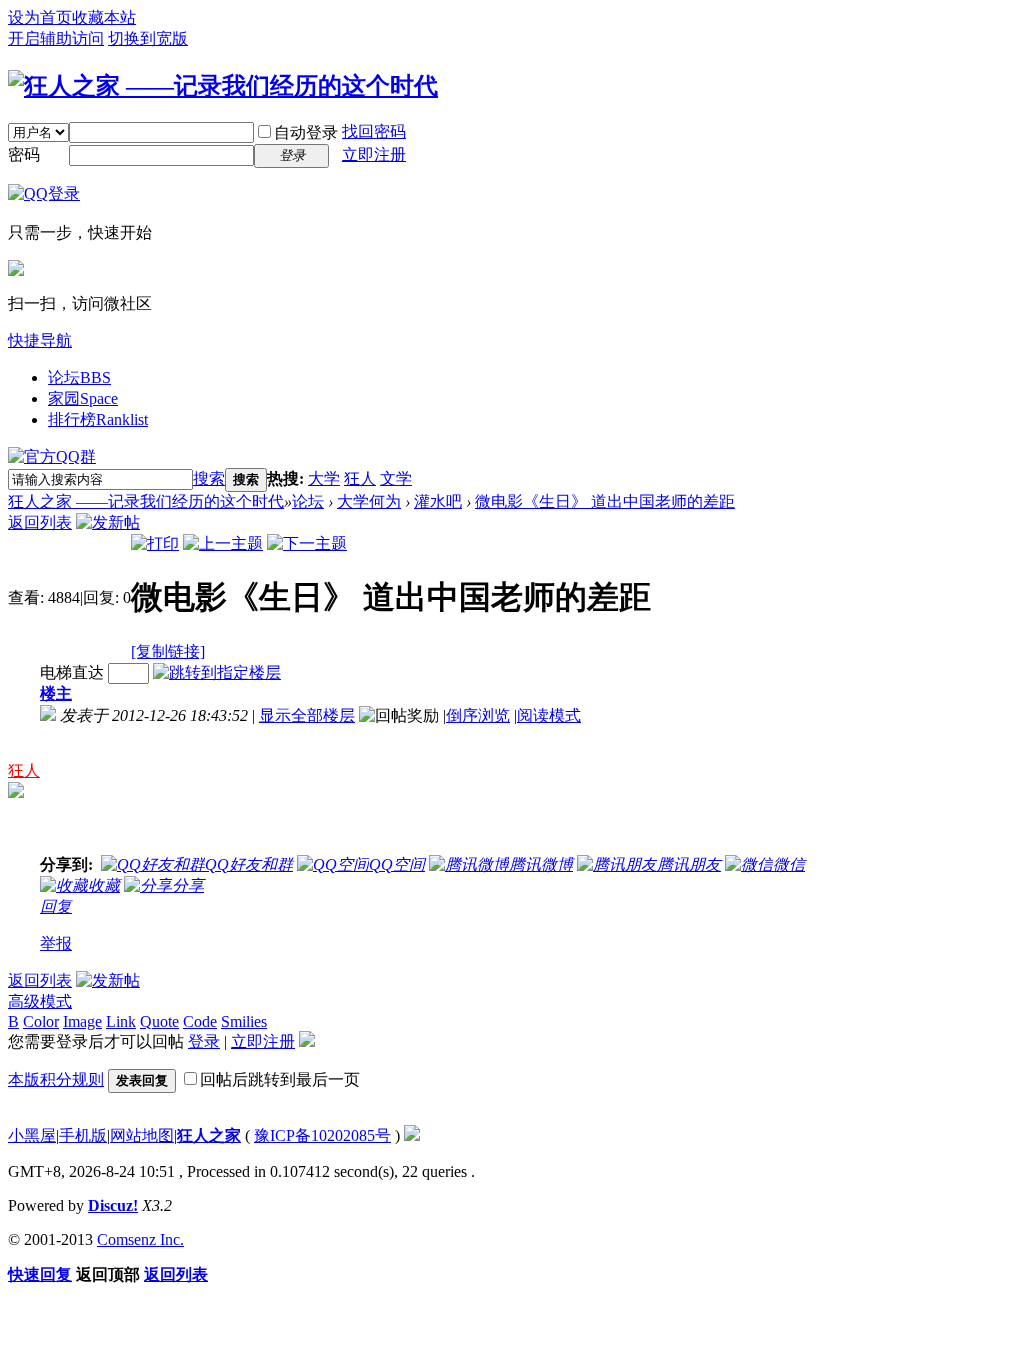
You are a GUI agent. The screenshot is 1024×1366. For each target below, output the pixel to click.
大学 (324, 478)
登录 (204, 1041)
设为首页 (40, 17)
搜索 (209, 478)
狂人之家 (209, 1135)
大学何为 (369, 501)
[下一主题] (307, 543)
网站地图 (142, 1135)
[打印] (155, 543)
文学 (396, 478)
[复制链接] (168, 651)
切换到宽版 (148, 38)
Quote (159, 1021)
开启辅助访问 (56, 38)
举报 (56, 943)
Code (200, 1021)
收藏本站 (104, 17)
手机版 (83, 1135)
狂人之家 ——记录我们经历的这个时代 (146, 501)
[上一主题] (223, 543)
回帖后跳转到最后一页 (280, 1079)
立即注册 (374, 154)
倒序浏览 (478, 715)
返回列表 (40, 522)
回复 (56, 906)
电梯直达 (72, 672)
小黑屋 (32, 1135)
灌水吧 (438, 501)
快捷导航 (40, 340)
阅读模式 (549, 715)
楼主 (56, 693)
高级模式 (40, 1001)
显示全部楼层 (307, 715)
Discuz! (113, 1205)
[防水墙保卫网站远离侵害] (412, 1135)
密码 (24, 154)
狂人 (360, 478)
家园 (83, 398)
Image (82, 1021)
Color (41, 1021)
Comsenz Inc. (140, 1239)
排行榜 (98, 419)
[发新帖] (108, 522)
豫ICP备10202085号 (322, 1135)
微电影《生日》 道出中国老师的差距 (605, 501)
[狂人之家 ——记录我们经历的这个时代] (223, 86)
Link (121, 1021)
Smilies (244, 1021)
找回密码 (374, 131)
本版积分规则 (56, 1079)
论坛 (79, 377)
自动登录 (306, 132)
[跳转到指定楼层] (217, 672)
